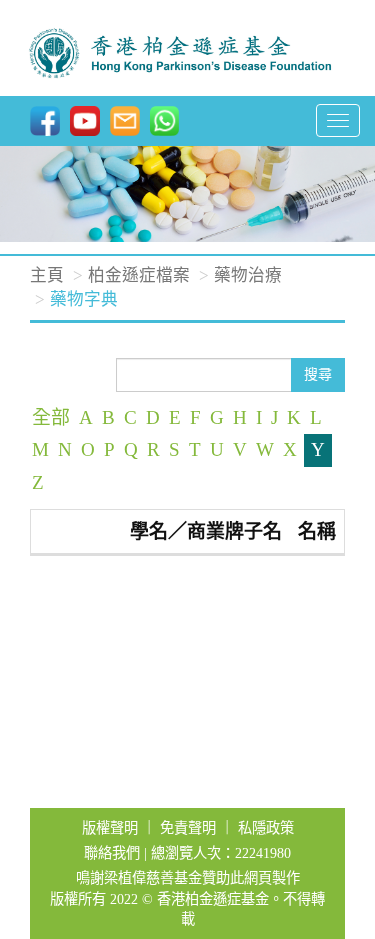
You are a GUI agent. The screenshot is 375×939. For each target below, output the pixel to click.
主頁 (47, 275)
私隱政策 (266, 828)
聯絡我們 (112, 853)
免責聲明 (188, 828)
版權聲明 (110, 828)
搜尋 (318, 374)
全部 (51, 417)
